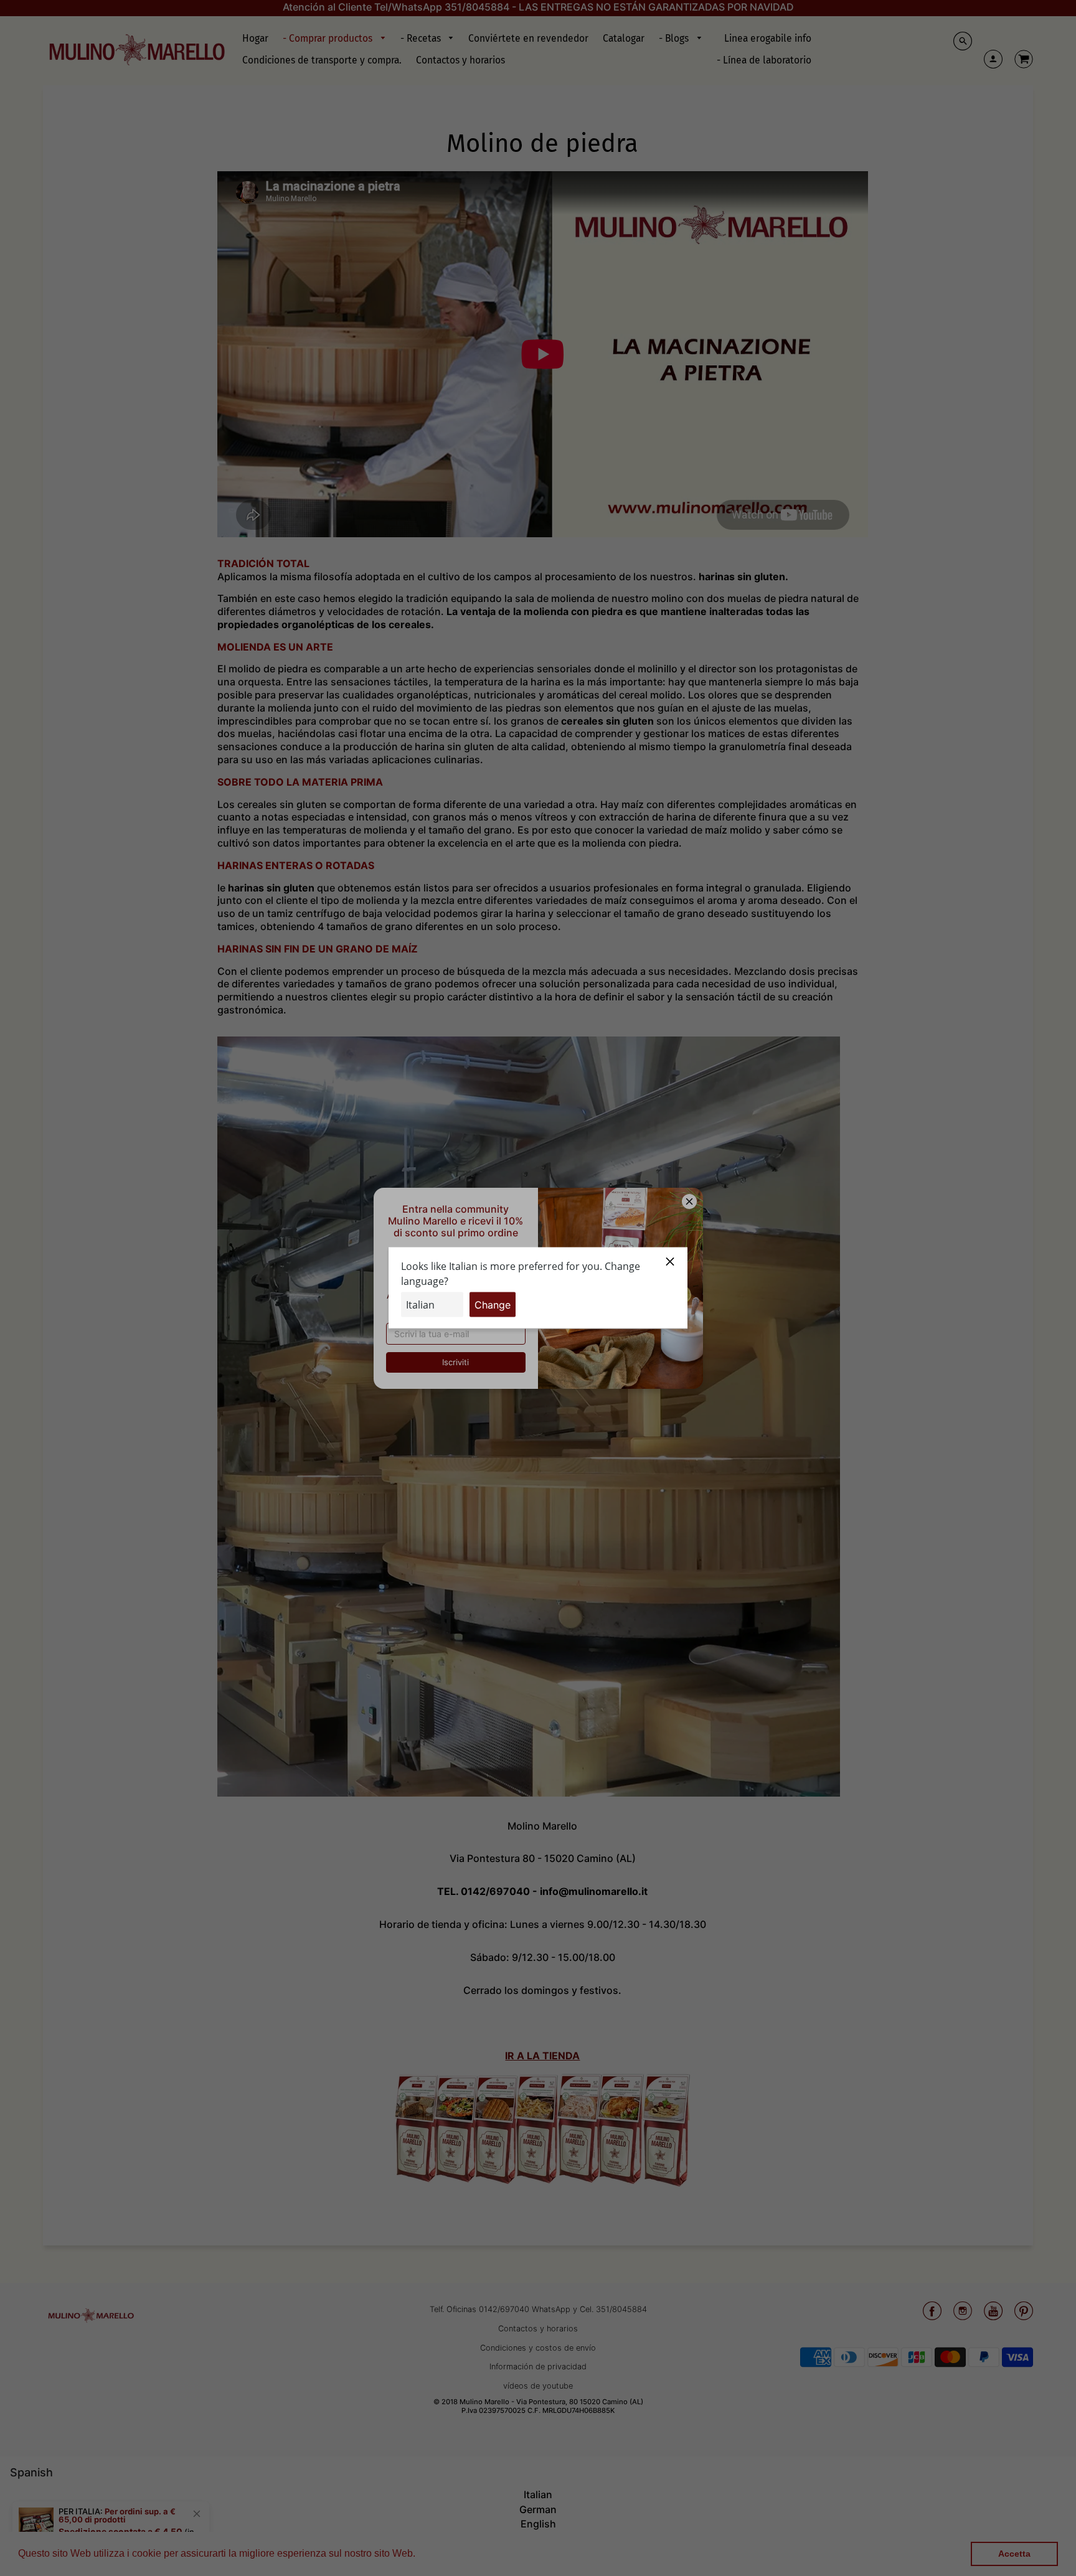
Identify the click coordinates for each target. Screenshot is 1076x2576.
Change (493, 1305)
